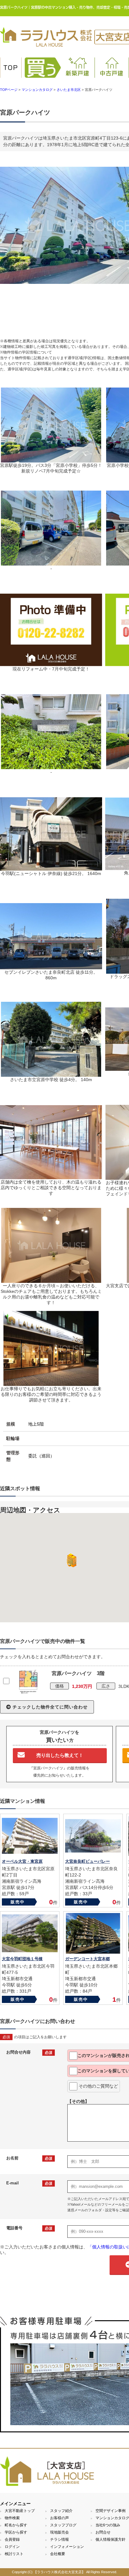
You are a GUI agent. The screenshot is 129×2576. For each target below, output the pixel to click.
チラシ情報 (59, 2539)
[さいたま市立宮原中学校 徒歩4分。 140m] (51, 1074)
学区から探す (16, 2532)
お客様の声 (59, 2518)
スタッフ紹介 (61, 2511)
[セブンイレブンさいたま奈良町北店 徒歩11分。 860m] (51, 967)
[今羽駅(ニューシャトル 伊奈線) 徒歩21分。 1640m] (51, 868)
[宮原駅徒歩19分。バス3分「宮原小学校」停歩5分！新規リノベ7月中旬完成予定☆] (51, 460)
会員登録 (12, 2539)
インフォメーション (67, 2547)
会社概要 (58, 2554)
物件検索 (12, 2518)
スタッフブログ (63, 2525)
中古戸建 (112, 73)
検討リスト (14, 2554)
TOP (11, 68)
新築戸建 (78, 73)
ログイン (12, 2547)
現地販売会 (59, 2532)
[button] (70, 1560)
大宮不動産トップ (20, 2511)
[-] (51, 563)
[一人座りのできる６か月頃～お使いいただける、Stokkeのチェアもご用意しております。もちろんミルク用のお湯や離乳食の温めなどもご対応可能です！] (51, 1280)
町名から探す (16, 2525)
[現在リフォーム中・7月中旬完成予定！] (51, 663)
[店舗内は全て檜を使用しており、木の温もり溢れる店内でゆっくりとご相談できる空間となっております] (51, 1176)
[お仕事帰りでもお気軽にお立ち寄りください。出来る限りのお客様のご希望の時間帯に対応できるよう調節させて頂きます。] (51, 1383)
